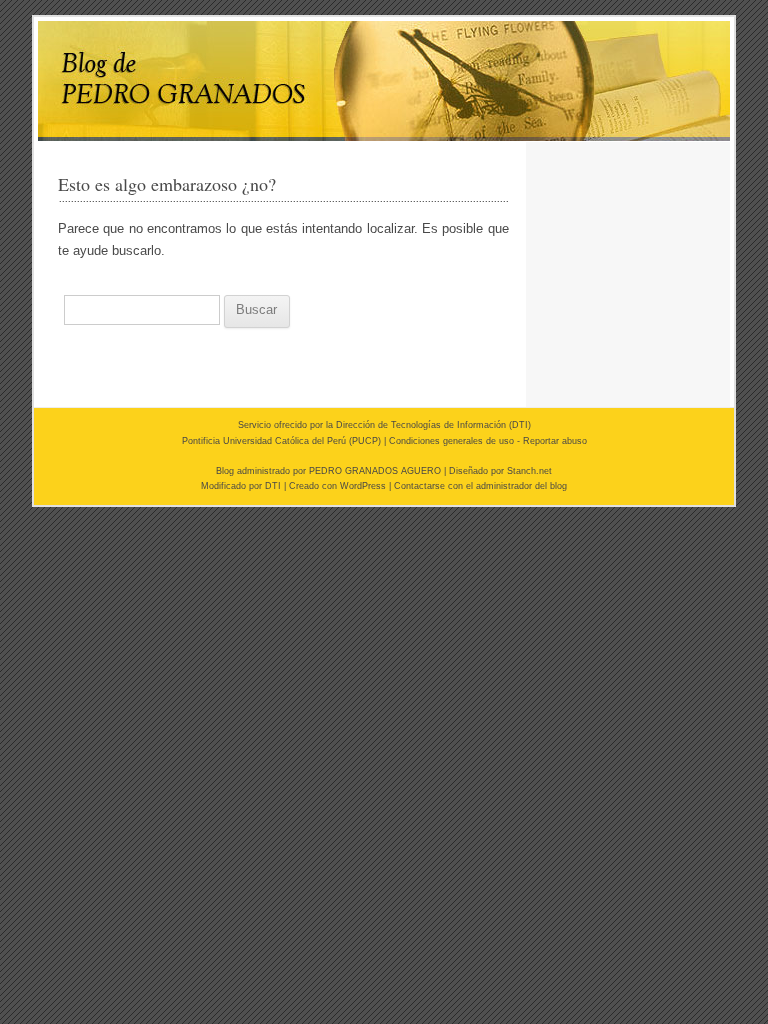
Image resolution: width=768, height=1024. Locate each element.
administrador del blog (521, 486)
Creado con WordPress (337, 486)
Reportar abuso (555, 441)
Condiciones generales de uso (451, 441)
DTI (520, 425)
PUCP (365, 441)
